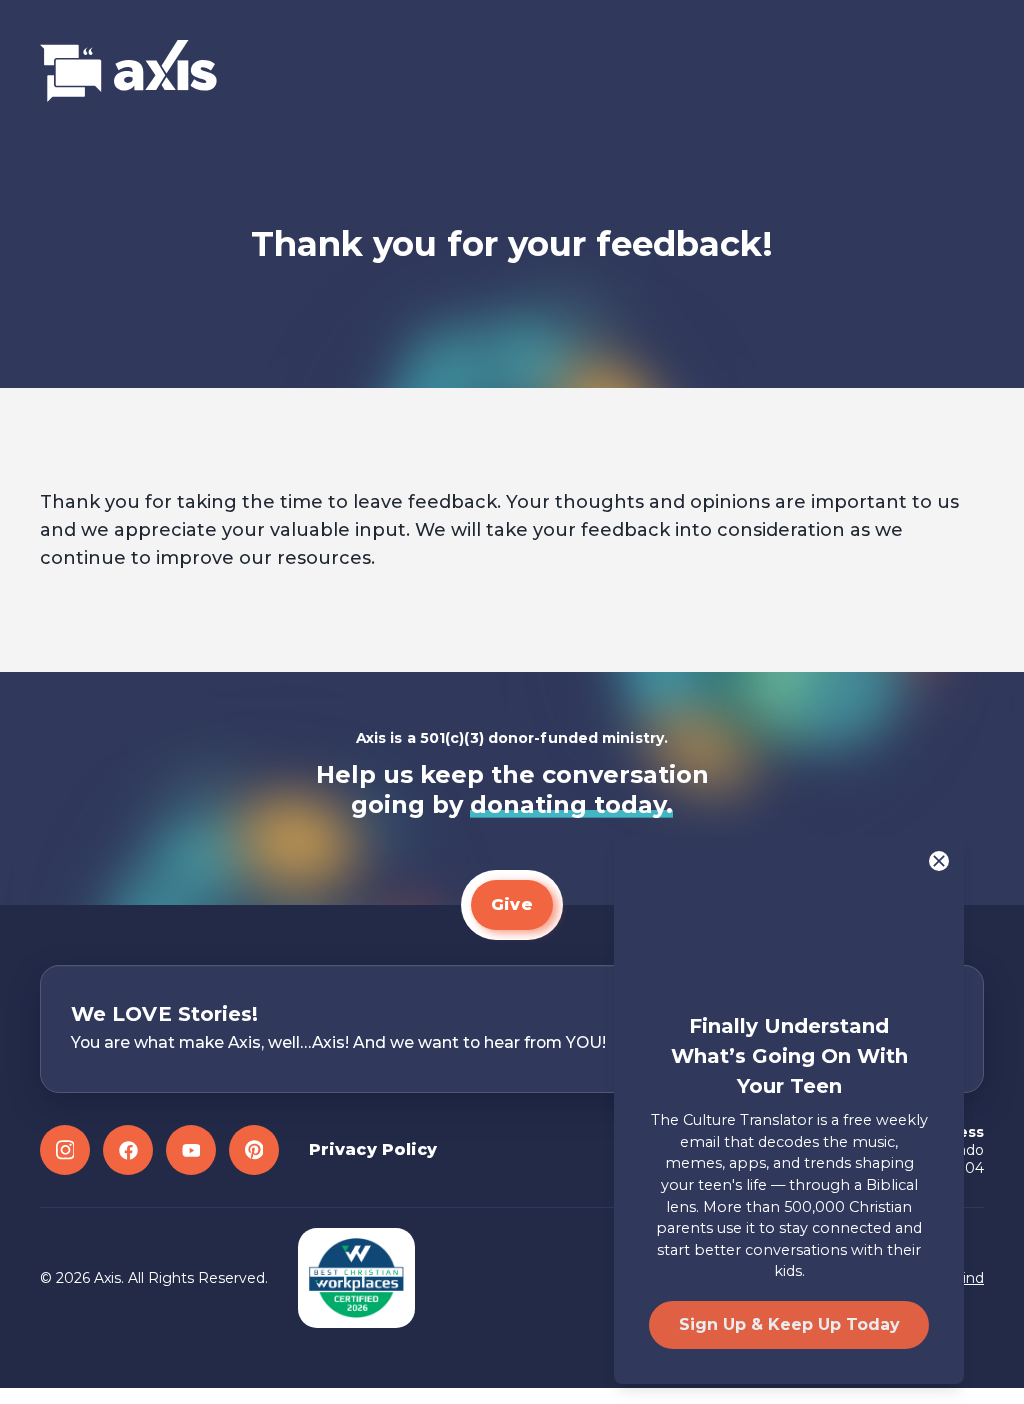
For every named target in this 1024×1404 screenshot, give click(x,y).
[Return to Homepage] (128, 72)
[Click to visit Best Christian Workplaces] (356, 1278)
